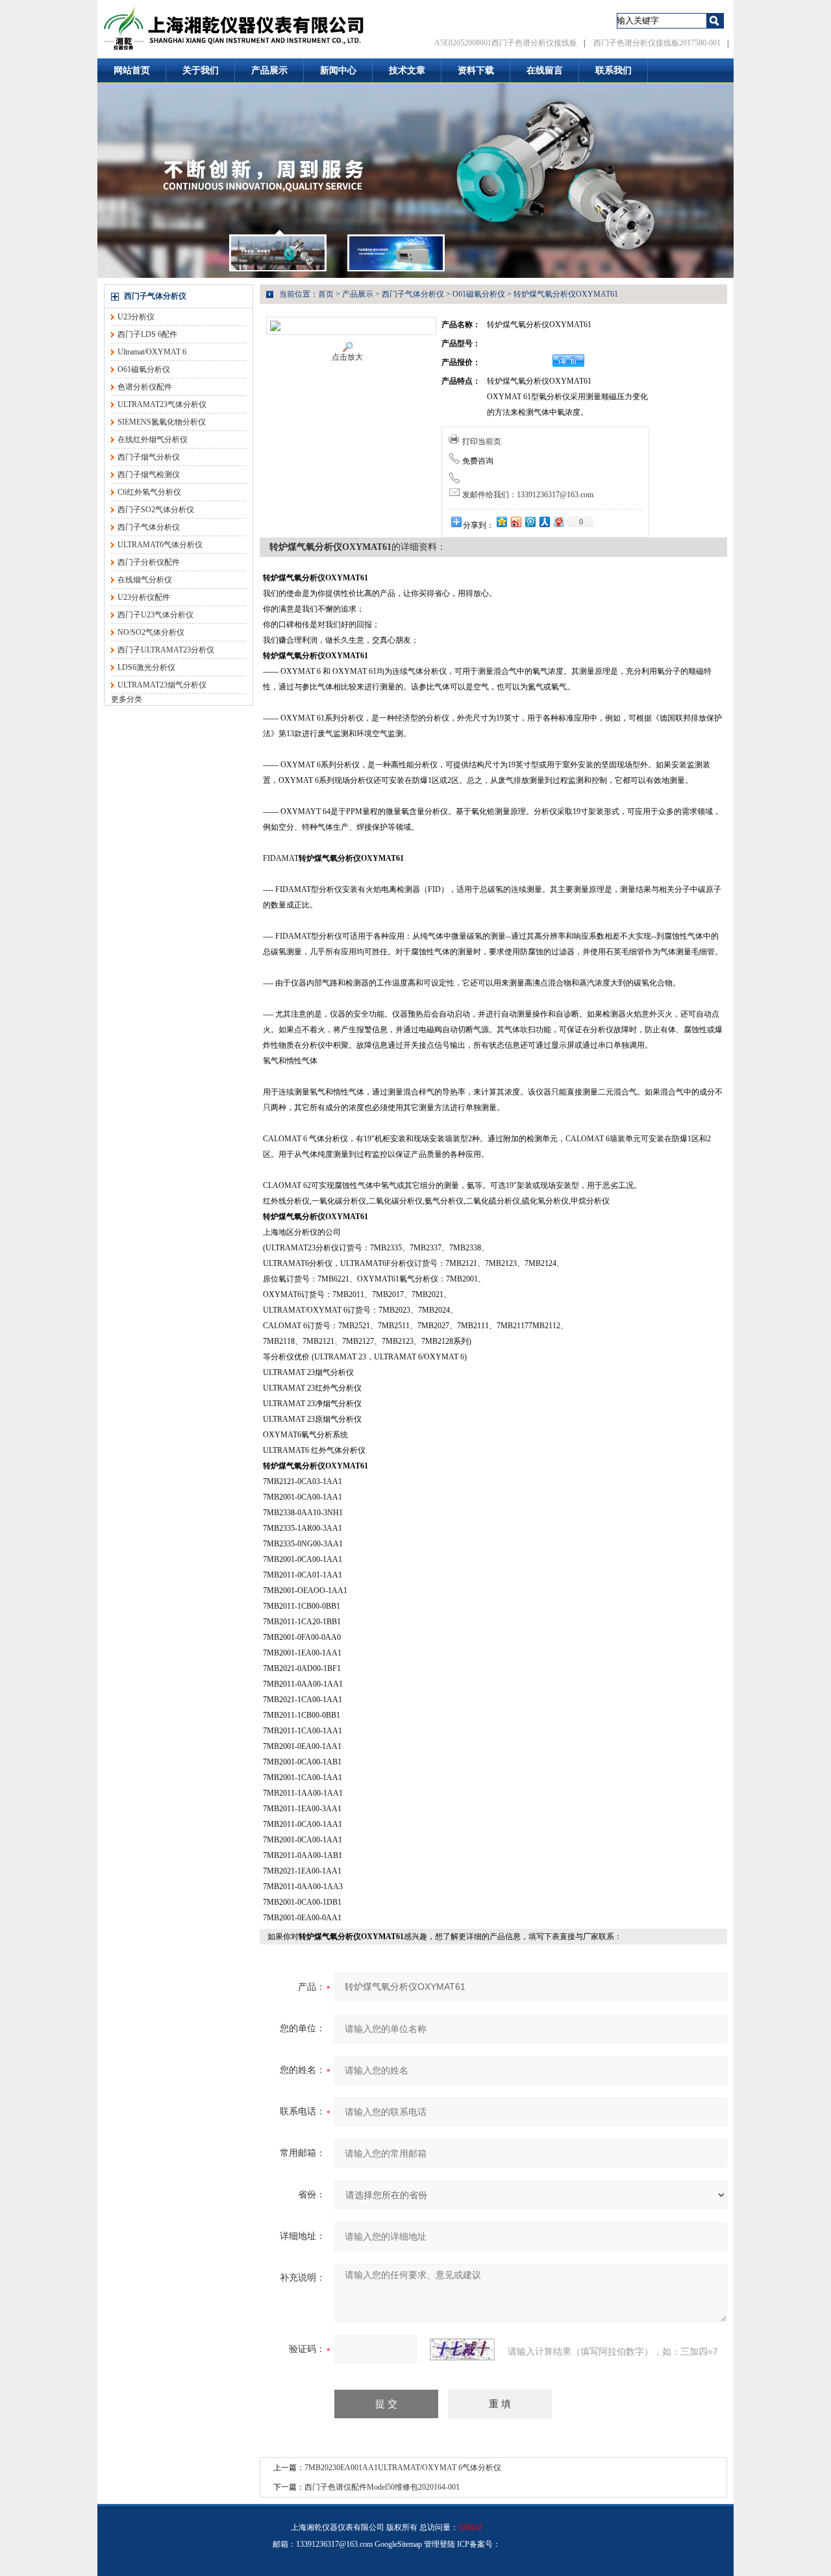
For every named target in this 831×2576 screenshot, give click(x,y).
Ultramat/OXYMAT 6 (152, 352)
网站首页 (132, 70)
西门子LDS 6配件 (147, 334)
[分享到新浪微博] (515, 522)
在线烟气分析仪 (145, 580)
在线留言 (545, 70)
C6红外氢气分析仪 (149, 492)
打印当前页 (482, 441)
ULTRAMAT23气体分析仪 (162, 404)
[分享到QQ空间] (501, 522)
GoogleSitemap (398, 2544)
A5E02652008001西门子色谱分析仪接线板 (506, 43)
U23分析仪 (136, 317)
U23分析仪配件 (144, 597)
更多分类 (127, 699)
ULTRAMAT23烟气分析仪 (162, 685)
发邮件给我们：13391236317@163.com (528, 495)
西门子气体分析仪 (155, 296)
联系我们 (614, 70)
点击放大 (347, 357)
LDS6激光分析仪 (146, 667)
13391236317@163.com (334, 2544)
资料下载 (476, 70)
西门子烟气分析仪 (149, 457)
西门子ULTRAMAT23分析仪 (166, 650)
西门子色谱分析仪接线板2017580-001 (657, 43)
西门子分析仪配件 (149, 562)
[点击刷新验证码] (462, 2349)
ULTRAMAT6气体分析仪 (160, 545)
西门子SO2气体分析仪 (156, 510)
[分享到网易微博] (558, 522)
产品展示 (269, 70)
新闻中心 (338, 70)
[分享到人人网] (544, 522)
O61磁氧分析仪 (144, 369)
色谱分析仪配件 (145, 387)
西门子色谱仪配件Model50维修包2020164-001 (382, 2487)
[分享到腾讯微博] (530, 522)
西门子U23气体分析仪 (155, 615)
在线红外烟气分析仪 (153, 440)
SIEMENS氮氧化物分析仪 (162, 422)
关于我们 (201, 70)
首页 (326, 294)
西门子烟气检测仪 (149, 475)
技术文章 (407, 70)
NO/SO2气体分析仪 (151, 632)
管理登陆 (440, 2544)
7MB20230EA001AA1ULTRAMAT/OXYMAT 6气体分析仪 (403, 2468)
